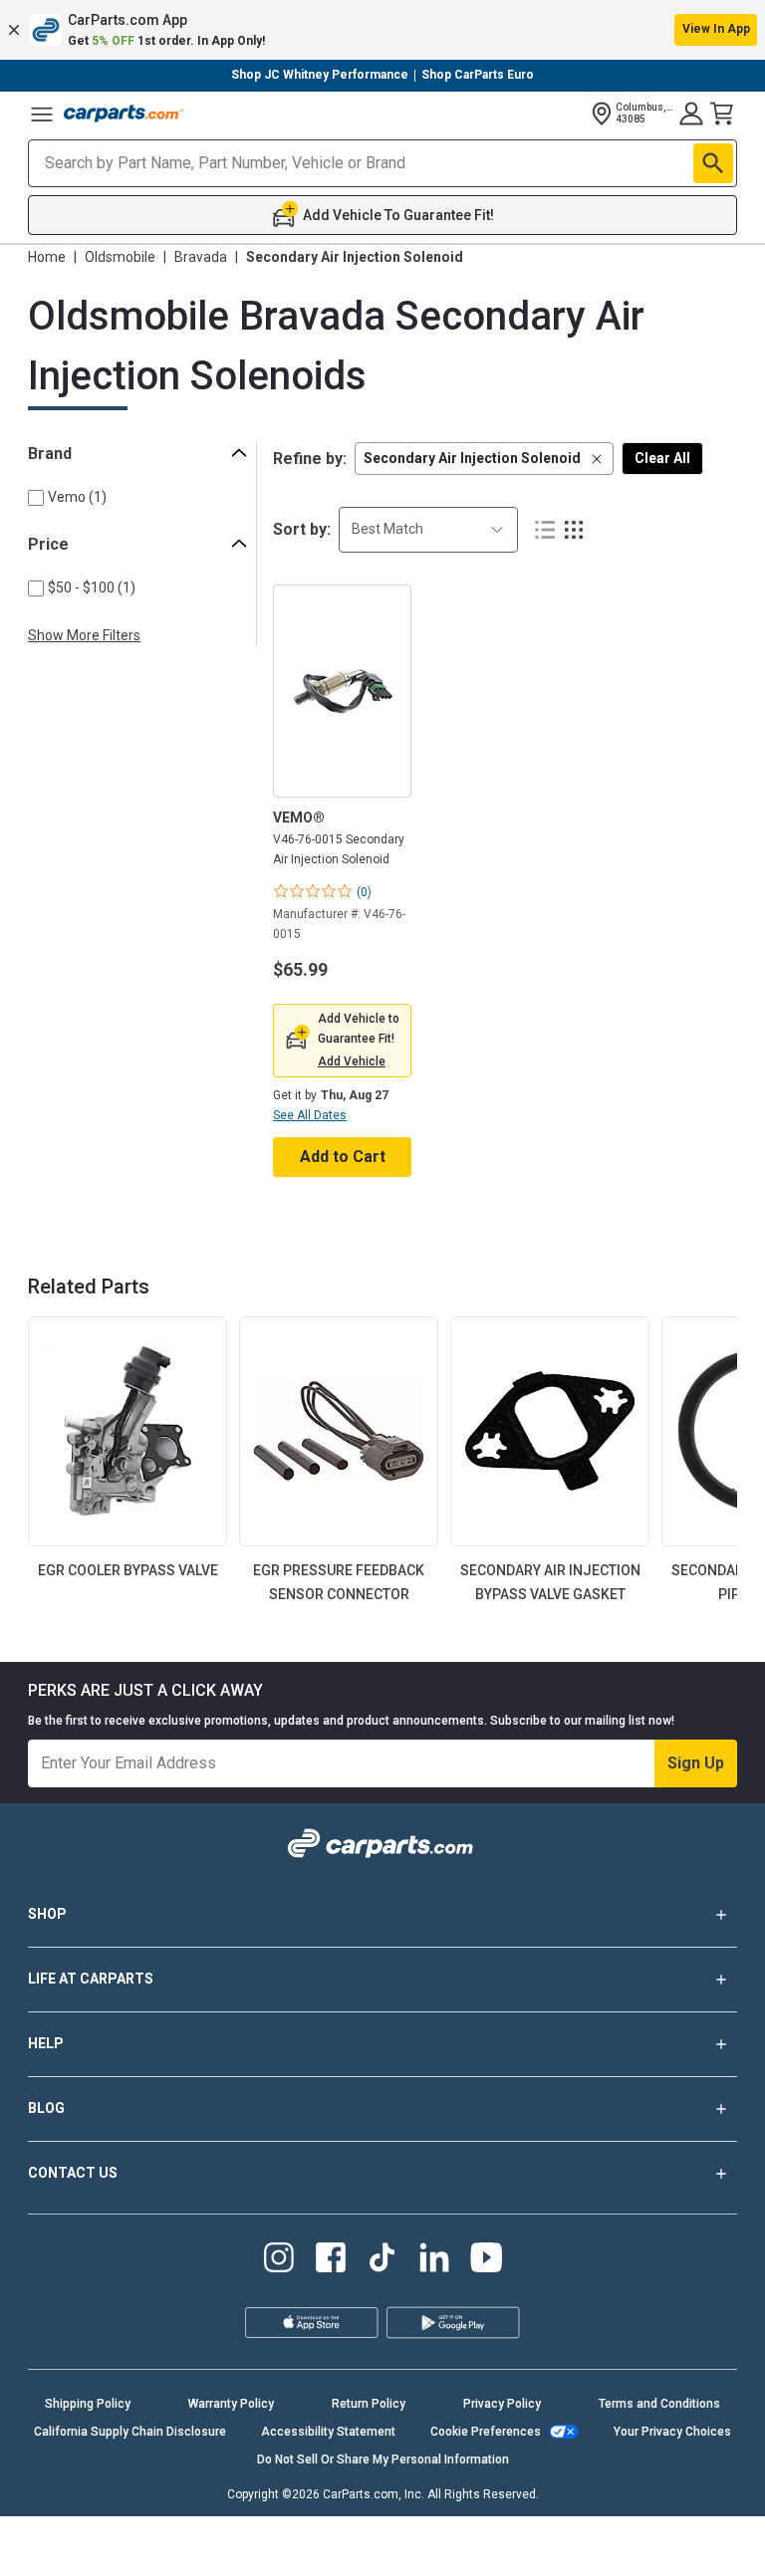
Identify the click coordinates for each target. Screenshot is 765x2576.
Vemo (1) (77, 497)
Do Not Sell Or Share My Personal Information (383, 2459)
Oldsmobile (120, 257)
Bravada (201, 257)
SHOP (47, 1914)
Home (47, 257)
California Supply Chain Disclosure (130, 2432)
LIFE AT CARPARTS (91, 1979)
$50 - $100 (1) (92, 587)
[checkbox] (36, 498)
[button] (382, 30)
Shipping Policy (88, 2404)
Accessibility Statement (328, 2432)
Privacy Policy (502, 2404)
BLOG (46, 2108)
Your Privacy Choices (672, 2432)
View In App (716, 29)
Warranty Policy (231, 2404)
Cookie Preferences (486, 2432)
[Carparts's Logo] (124, 114)
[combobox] (428, 529)
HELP (46, 2043)
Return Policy (369, 2404)
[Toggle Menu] (42, 114)
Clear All (662, 458)
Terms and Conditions (659, 2404)
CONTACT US (73, 2173)
